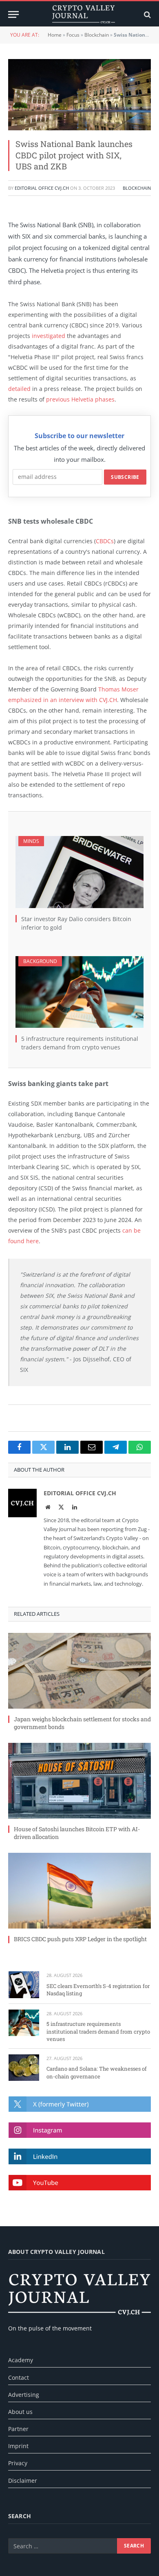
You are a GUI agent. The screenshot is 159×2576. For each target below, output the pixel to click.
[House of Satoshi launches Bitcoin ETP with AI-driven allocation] (79, 1781)
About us (20, 2412)
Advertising (24, 2395)
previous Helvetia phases (80, 399)
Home (55, 35)
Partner (18, 2429)
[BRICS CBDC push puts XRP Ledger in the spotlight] (79, 1891)
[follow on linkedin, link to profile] (80, 2156)
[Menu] (13, 14)
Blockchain (97, 35)
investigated (49, 336)
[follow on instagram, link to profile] (80, 2130)
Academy (21, 2360)
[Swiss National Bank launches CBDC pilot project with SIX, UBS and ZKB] (79, 95)
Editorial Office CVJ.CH (42, 188)
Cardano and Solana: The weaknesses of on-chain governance (97, 2072)
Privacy (18, 2463)
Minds (31, 841)
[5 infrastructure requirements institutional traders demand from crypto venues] (79, 992)
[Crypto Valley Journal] (84, 14)
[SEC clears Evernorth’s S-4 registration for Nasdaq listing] (24, 1985)
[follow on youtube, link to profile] (80, 2183)
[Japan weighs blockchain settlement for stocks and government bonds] (79, 1671)
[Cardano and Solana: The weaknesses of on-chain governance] (24, 2068)
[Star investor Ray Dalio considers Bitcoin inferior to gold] (79, 872)
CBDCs (105, 541)
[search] (147, 14)
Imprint (18, 2446)
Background (40, 961)
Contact (19, 2377)
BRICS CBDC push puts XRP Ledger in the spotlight (80, 1939)
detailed (19, 389)
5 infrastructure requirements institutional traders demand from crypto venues (98, 2031)
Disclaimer (23, 2481)
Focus (73, 35)
